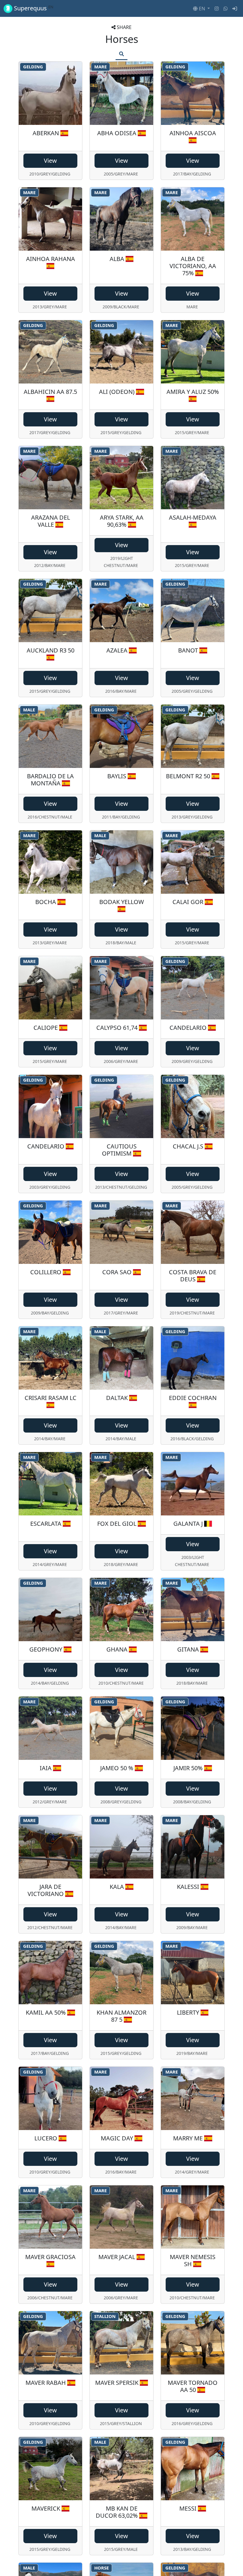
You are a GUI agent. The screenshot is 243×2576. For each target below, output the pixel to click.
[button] (201, 9)
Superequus (33, 8)
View (50, 161)
